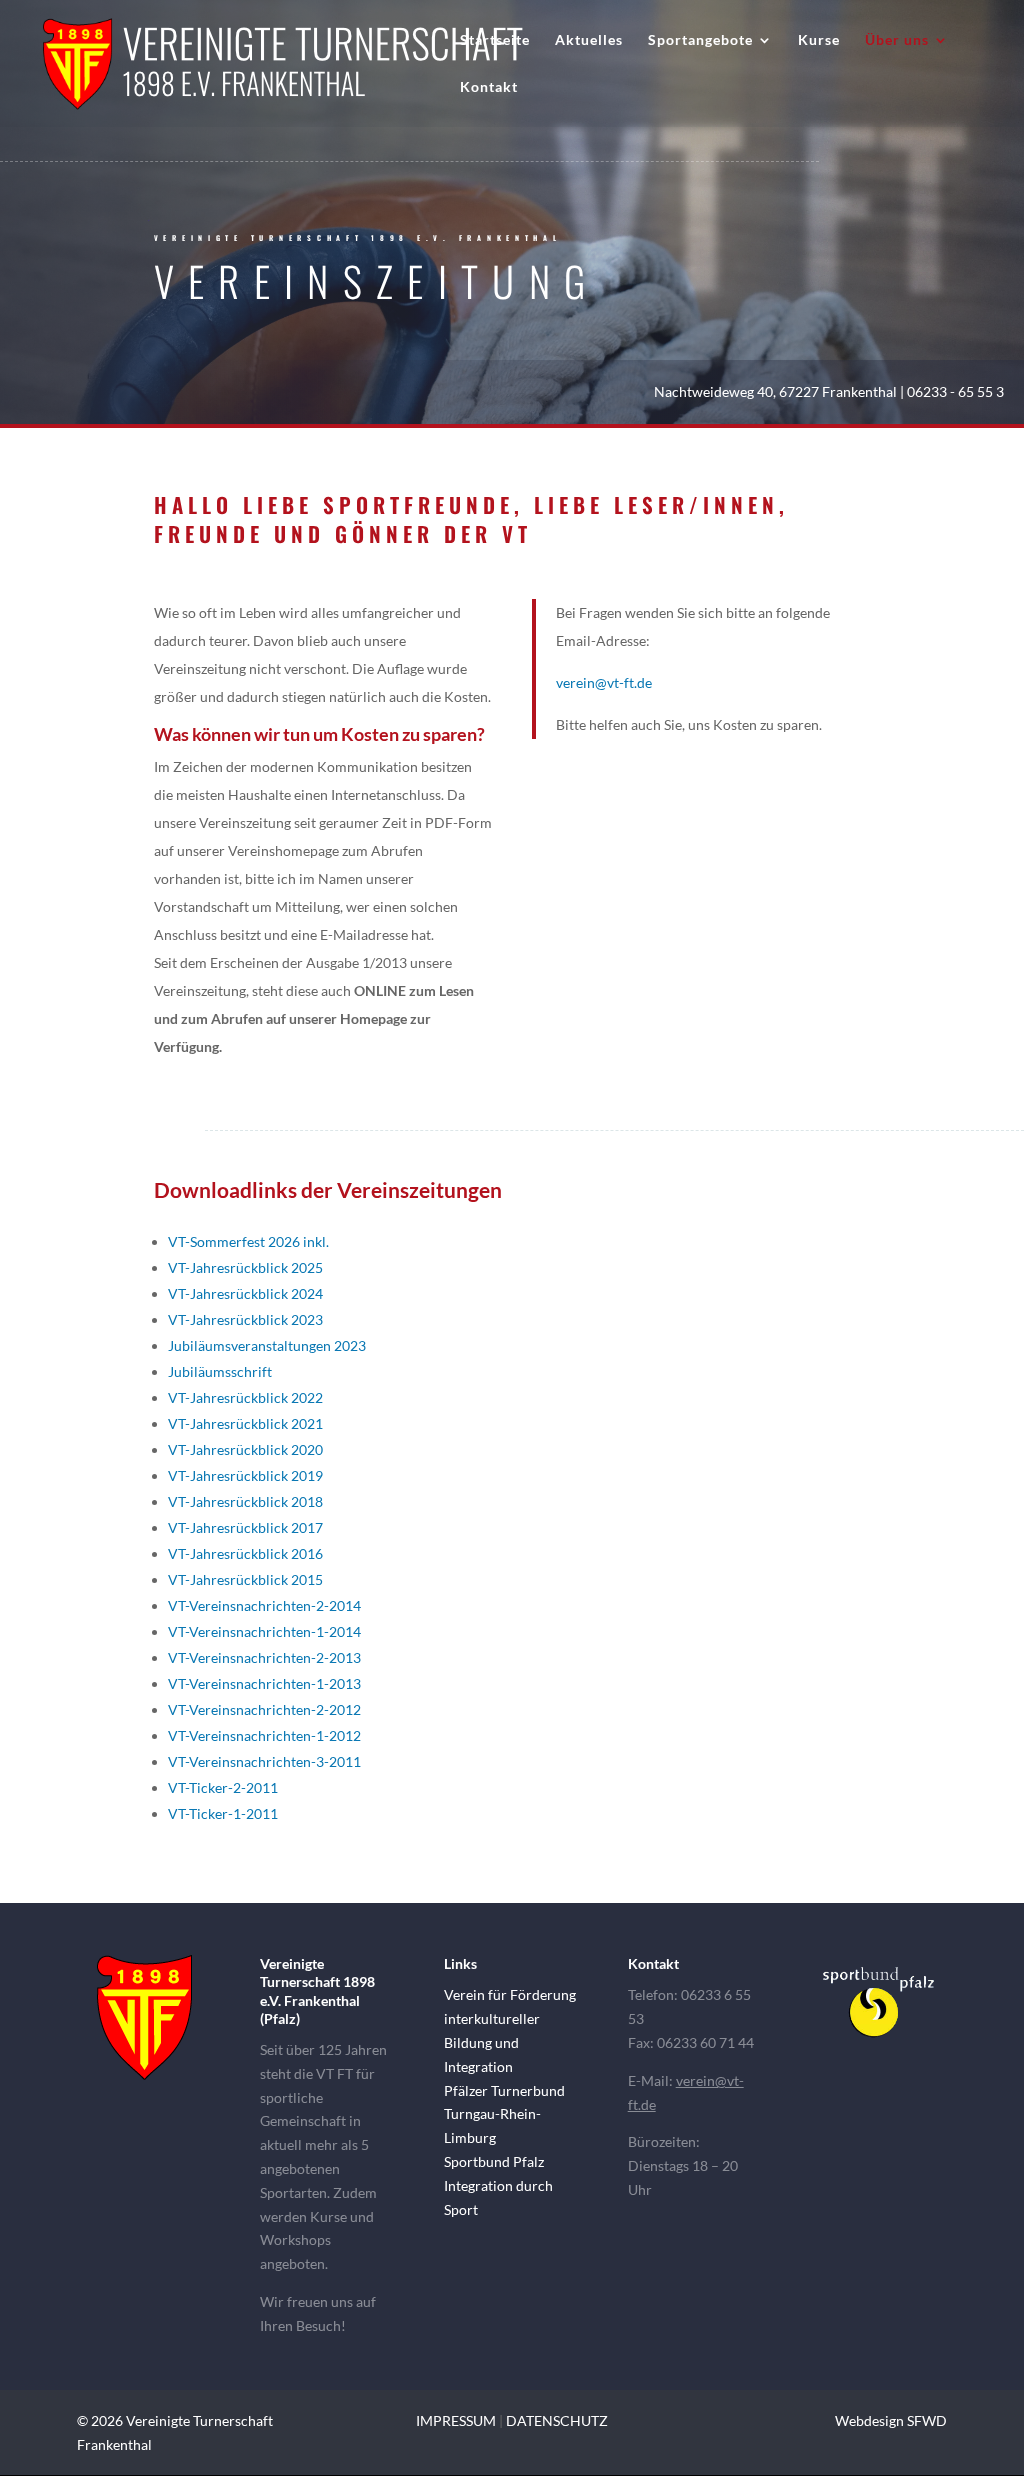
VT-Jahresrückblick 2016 (245, 1553)
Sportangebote (700, 40)
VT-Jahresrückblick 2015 (245, 1579)
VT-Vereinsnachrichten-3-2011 (264, 1761)
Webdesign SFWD (891, 2420)
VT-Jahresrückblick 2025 (245, 1267)
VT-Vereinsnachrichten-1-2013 (264, 1683)
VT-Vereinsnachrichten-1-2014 (264, 1631)
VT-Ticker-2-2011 (223, 1787)
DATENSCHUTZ (557, 2420)
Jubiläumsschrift (220, 1371)
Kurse (819, 40)
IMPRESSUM (456, 2420)
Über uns (897, 40)
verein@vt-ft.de (604, 682)
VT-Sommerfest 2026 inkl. (248, 1241)
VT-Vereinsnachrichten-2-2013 (264, 1657)
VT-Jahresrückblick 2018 (245, 1501)
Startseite (495, 40)
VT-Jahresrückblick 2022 (245, 1397)
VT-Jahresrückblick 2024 (245, 1293)
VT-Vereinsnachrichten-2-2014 (264, 1605)
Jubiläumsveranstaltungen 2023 (267, 1345)
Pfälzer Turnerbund (504, 2090)
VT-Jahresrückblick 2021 (245, 1423)
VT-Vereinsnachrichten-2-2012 (264, 1709)
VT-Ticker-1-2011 (223, 1813)
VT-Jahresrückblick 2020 (245, 1449)
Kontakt (489, 87)
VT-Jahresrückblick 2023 (245, 1319)
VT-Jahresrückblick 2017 (245, 1527)
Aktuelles (589, 40)
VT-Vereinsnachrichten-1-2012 (264, 1735)
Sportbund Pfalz (494, 2161)
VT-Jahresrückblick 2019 (245, 1475)
